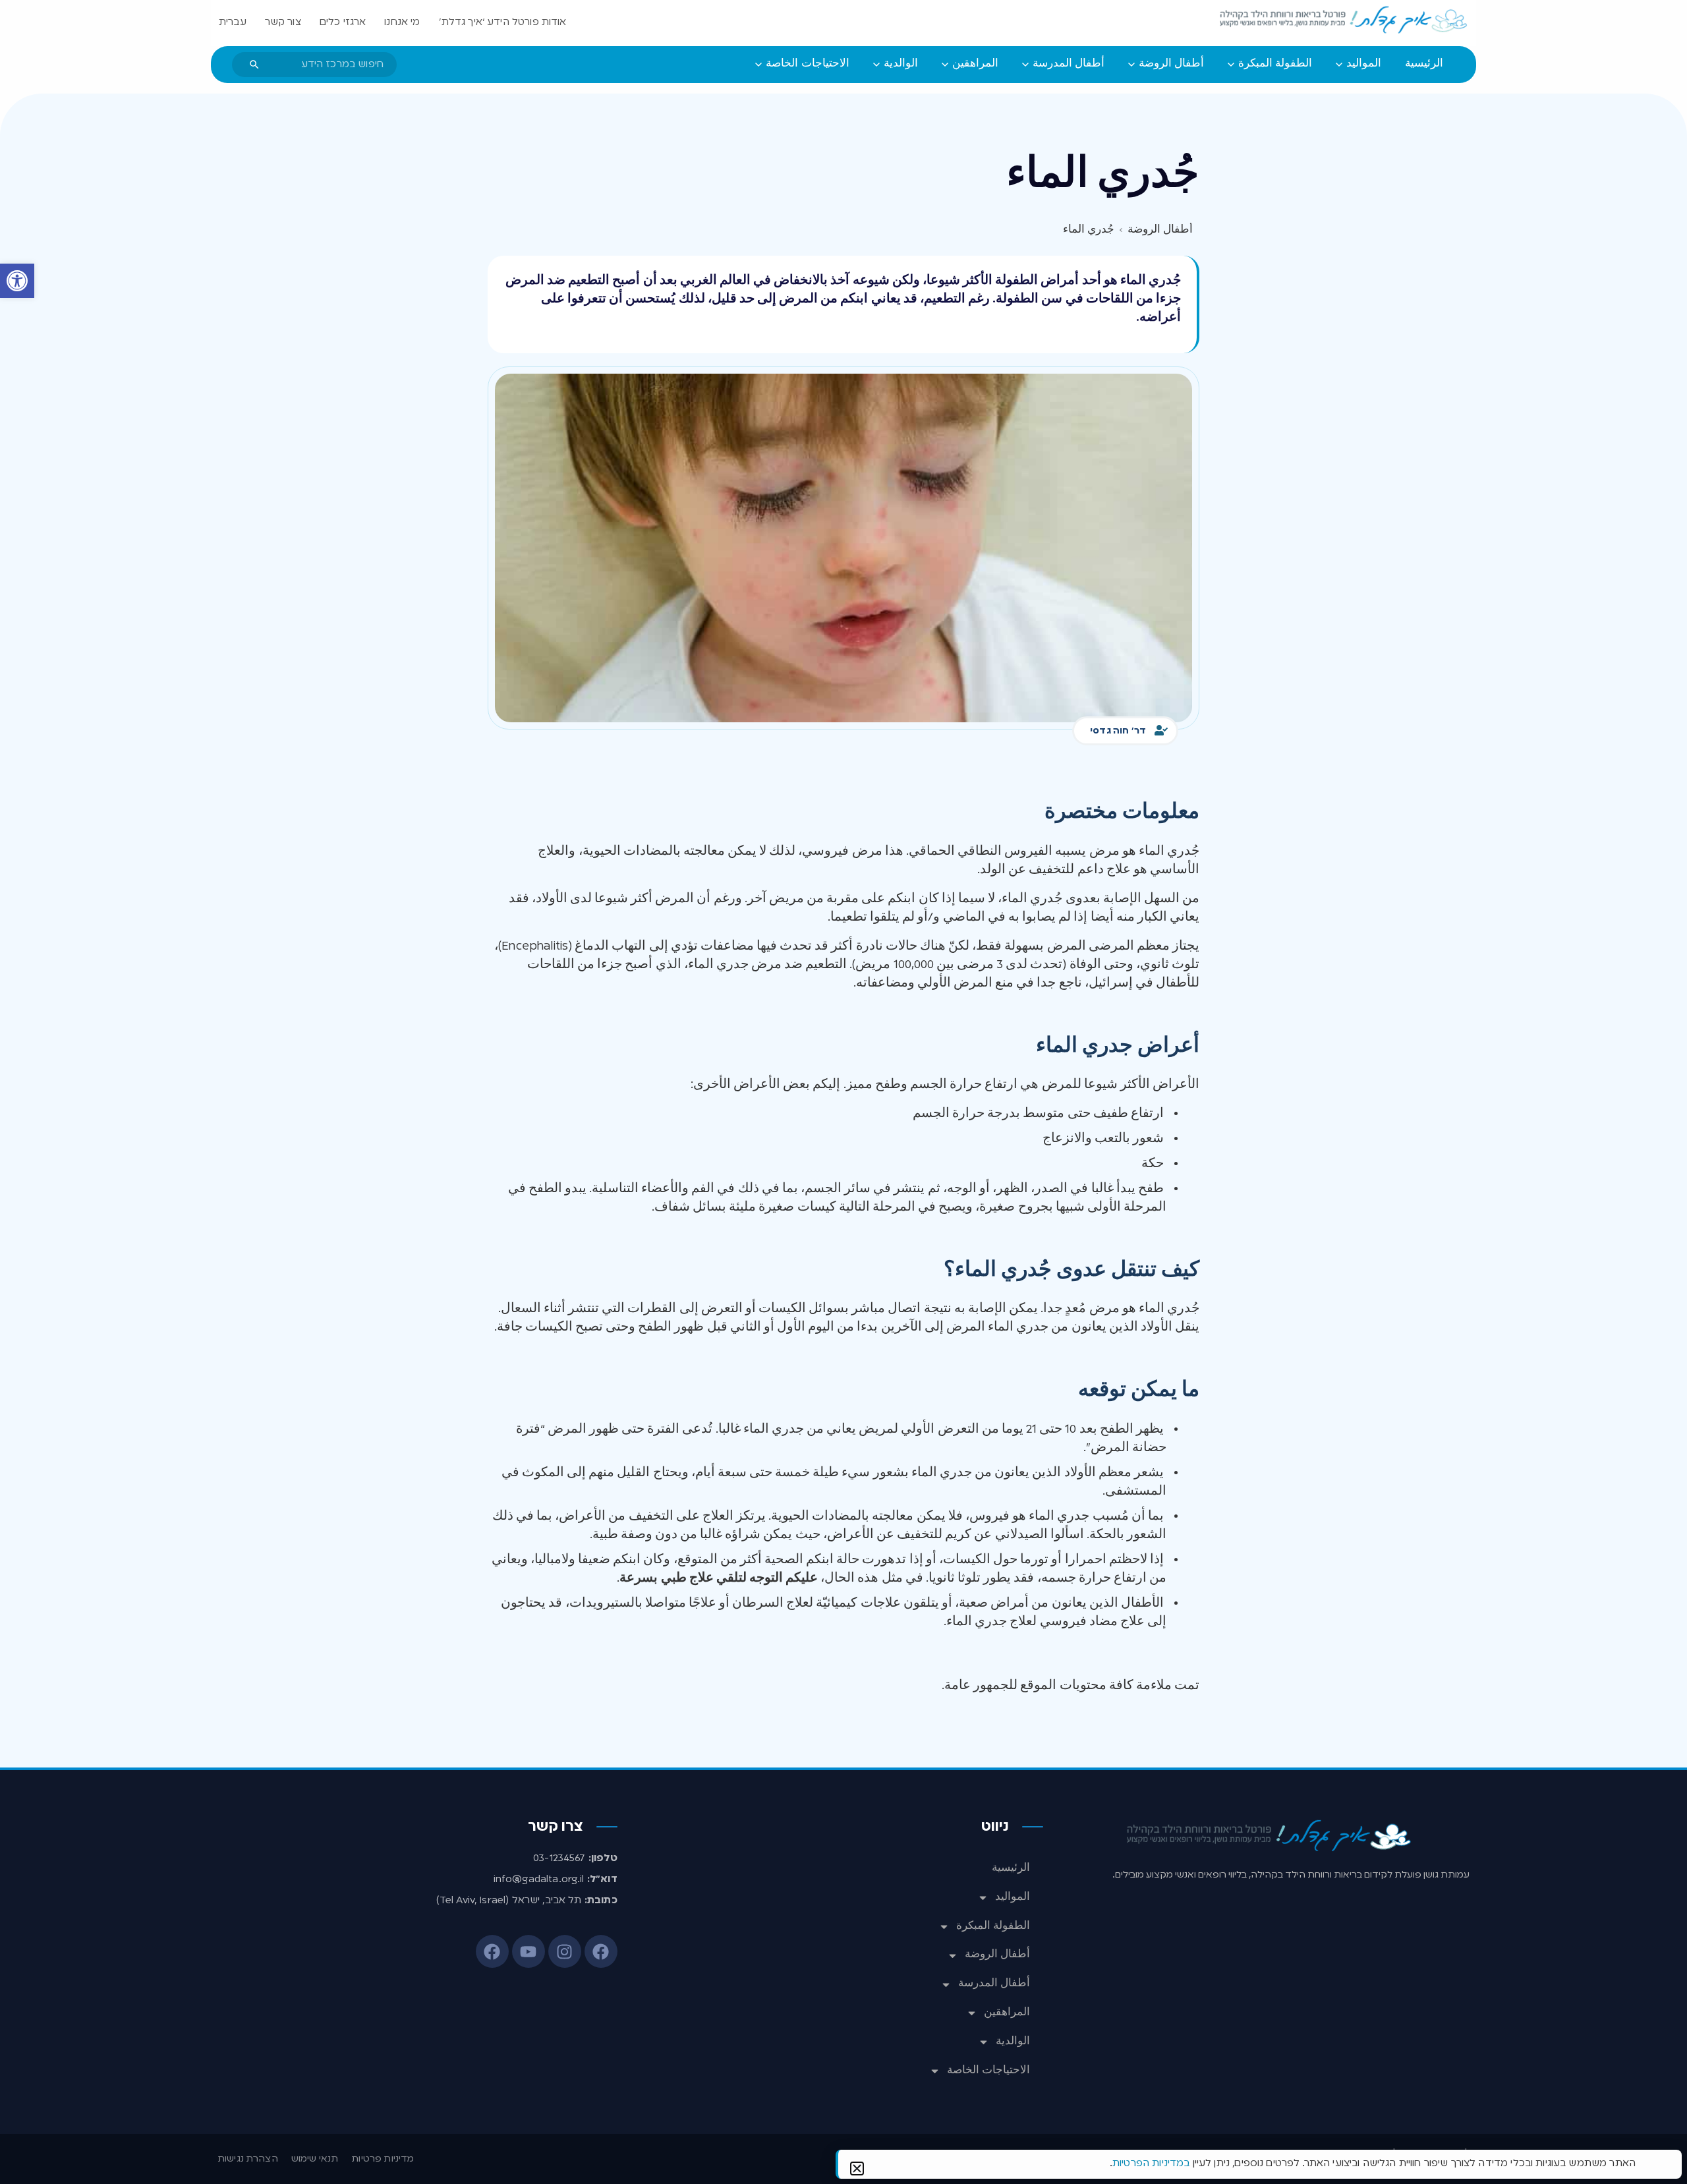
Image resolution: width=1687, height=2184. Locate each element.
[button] (17, 281)
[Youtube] (529, 1951)
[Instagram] (565, 1951)
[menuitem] (1424, 65)
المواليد (1013, 1897)
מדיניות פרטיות (383, 2159)
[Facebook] (601, 1951)
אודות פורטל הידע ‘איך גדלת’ (503, 22)
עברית (233, 22)
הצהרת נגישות (248, 2159)
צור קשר (283, 22)
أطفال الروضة (997, 1955)
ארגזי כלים (343, 22)
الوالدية (1013, 2042)
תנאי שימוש (315, 2159)
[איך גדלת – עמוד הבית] (1344, 20)
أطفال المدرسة (994, 1984)
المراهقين (1007, 2013)
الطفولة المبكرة (993, 1926)
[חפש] (254, 65)
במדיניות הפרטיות (1151, 2164)
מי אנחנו (402, 22)
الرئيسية (1011, 1868)
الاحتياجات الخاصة (988, 2071)
